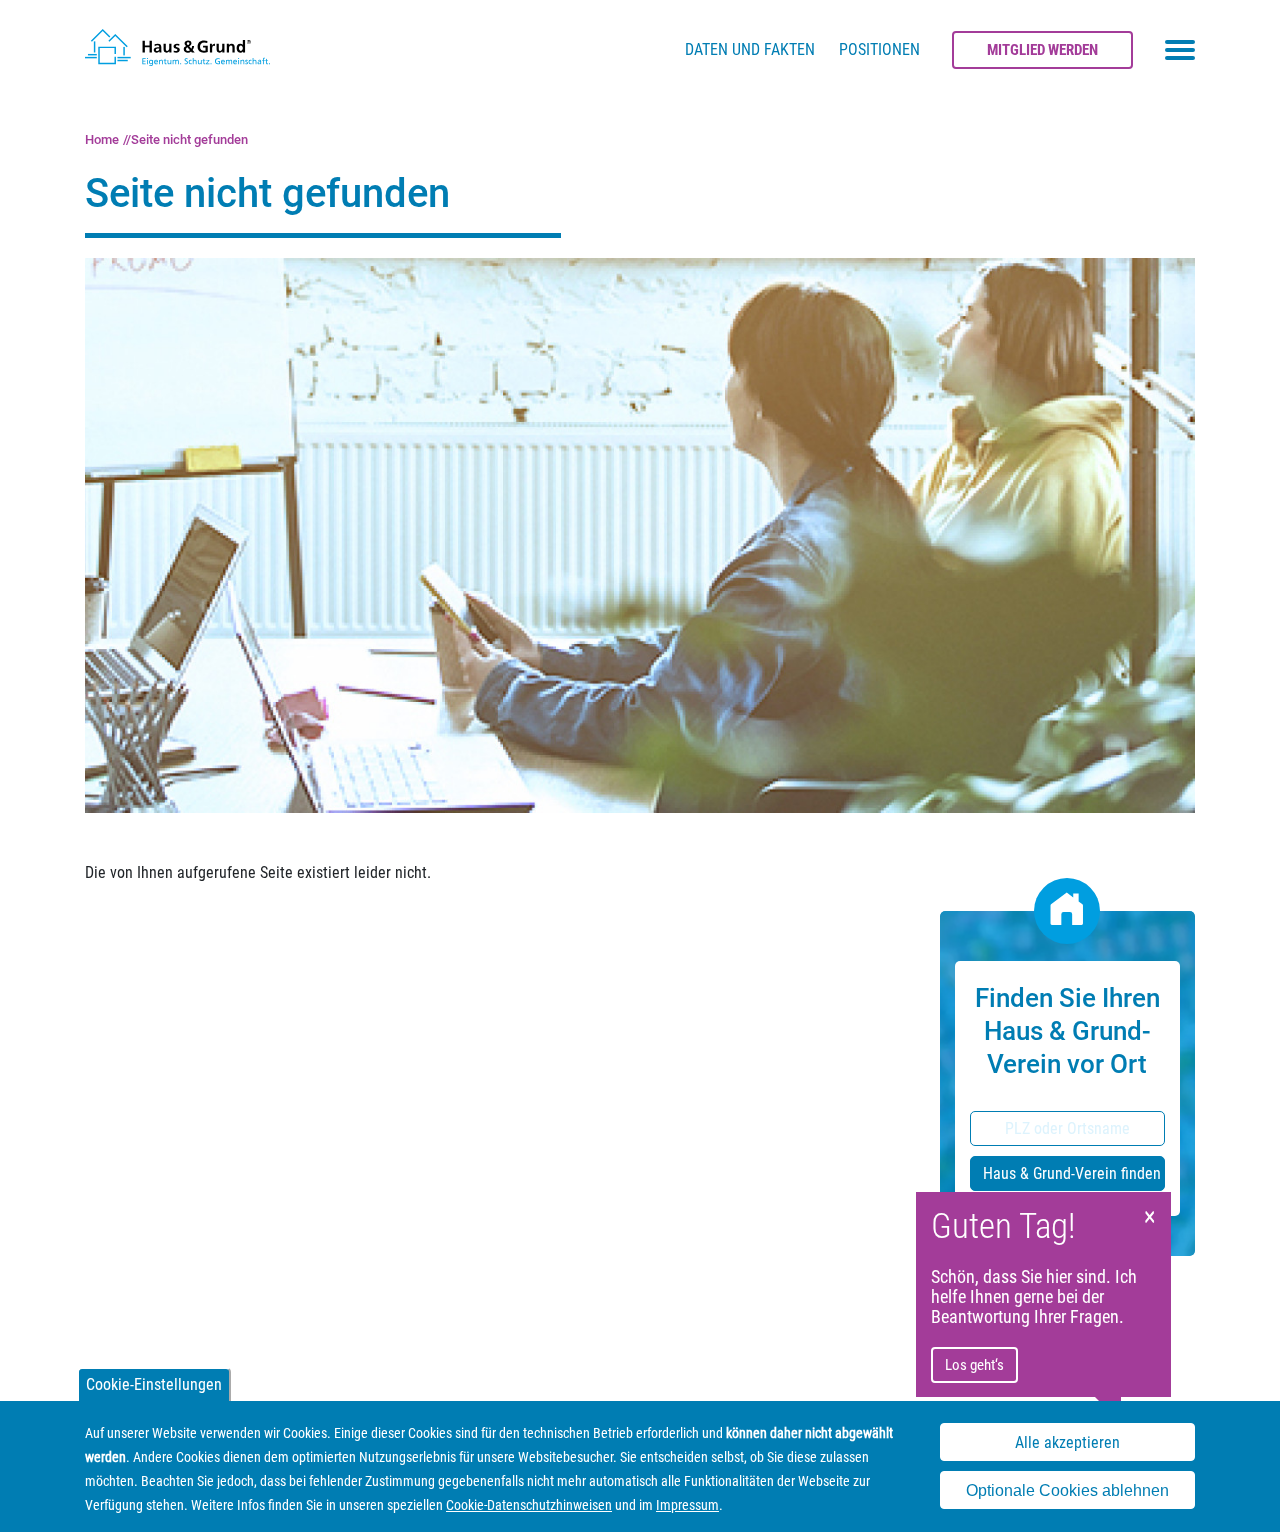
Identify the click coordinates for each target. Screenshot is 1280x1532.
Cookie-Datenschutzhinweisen (529, 1505)
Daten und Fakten (750, 49)
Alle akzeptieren (1067, 1442)
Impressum (687, 1505)
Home (102, 139)
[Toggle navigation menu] (1180, 50)
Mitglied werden (1042, 50)
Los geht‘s (974, 1365)
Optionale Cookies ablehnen (1067, 1490)
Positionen (879, 49)
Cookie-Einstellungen (154, 1384)
